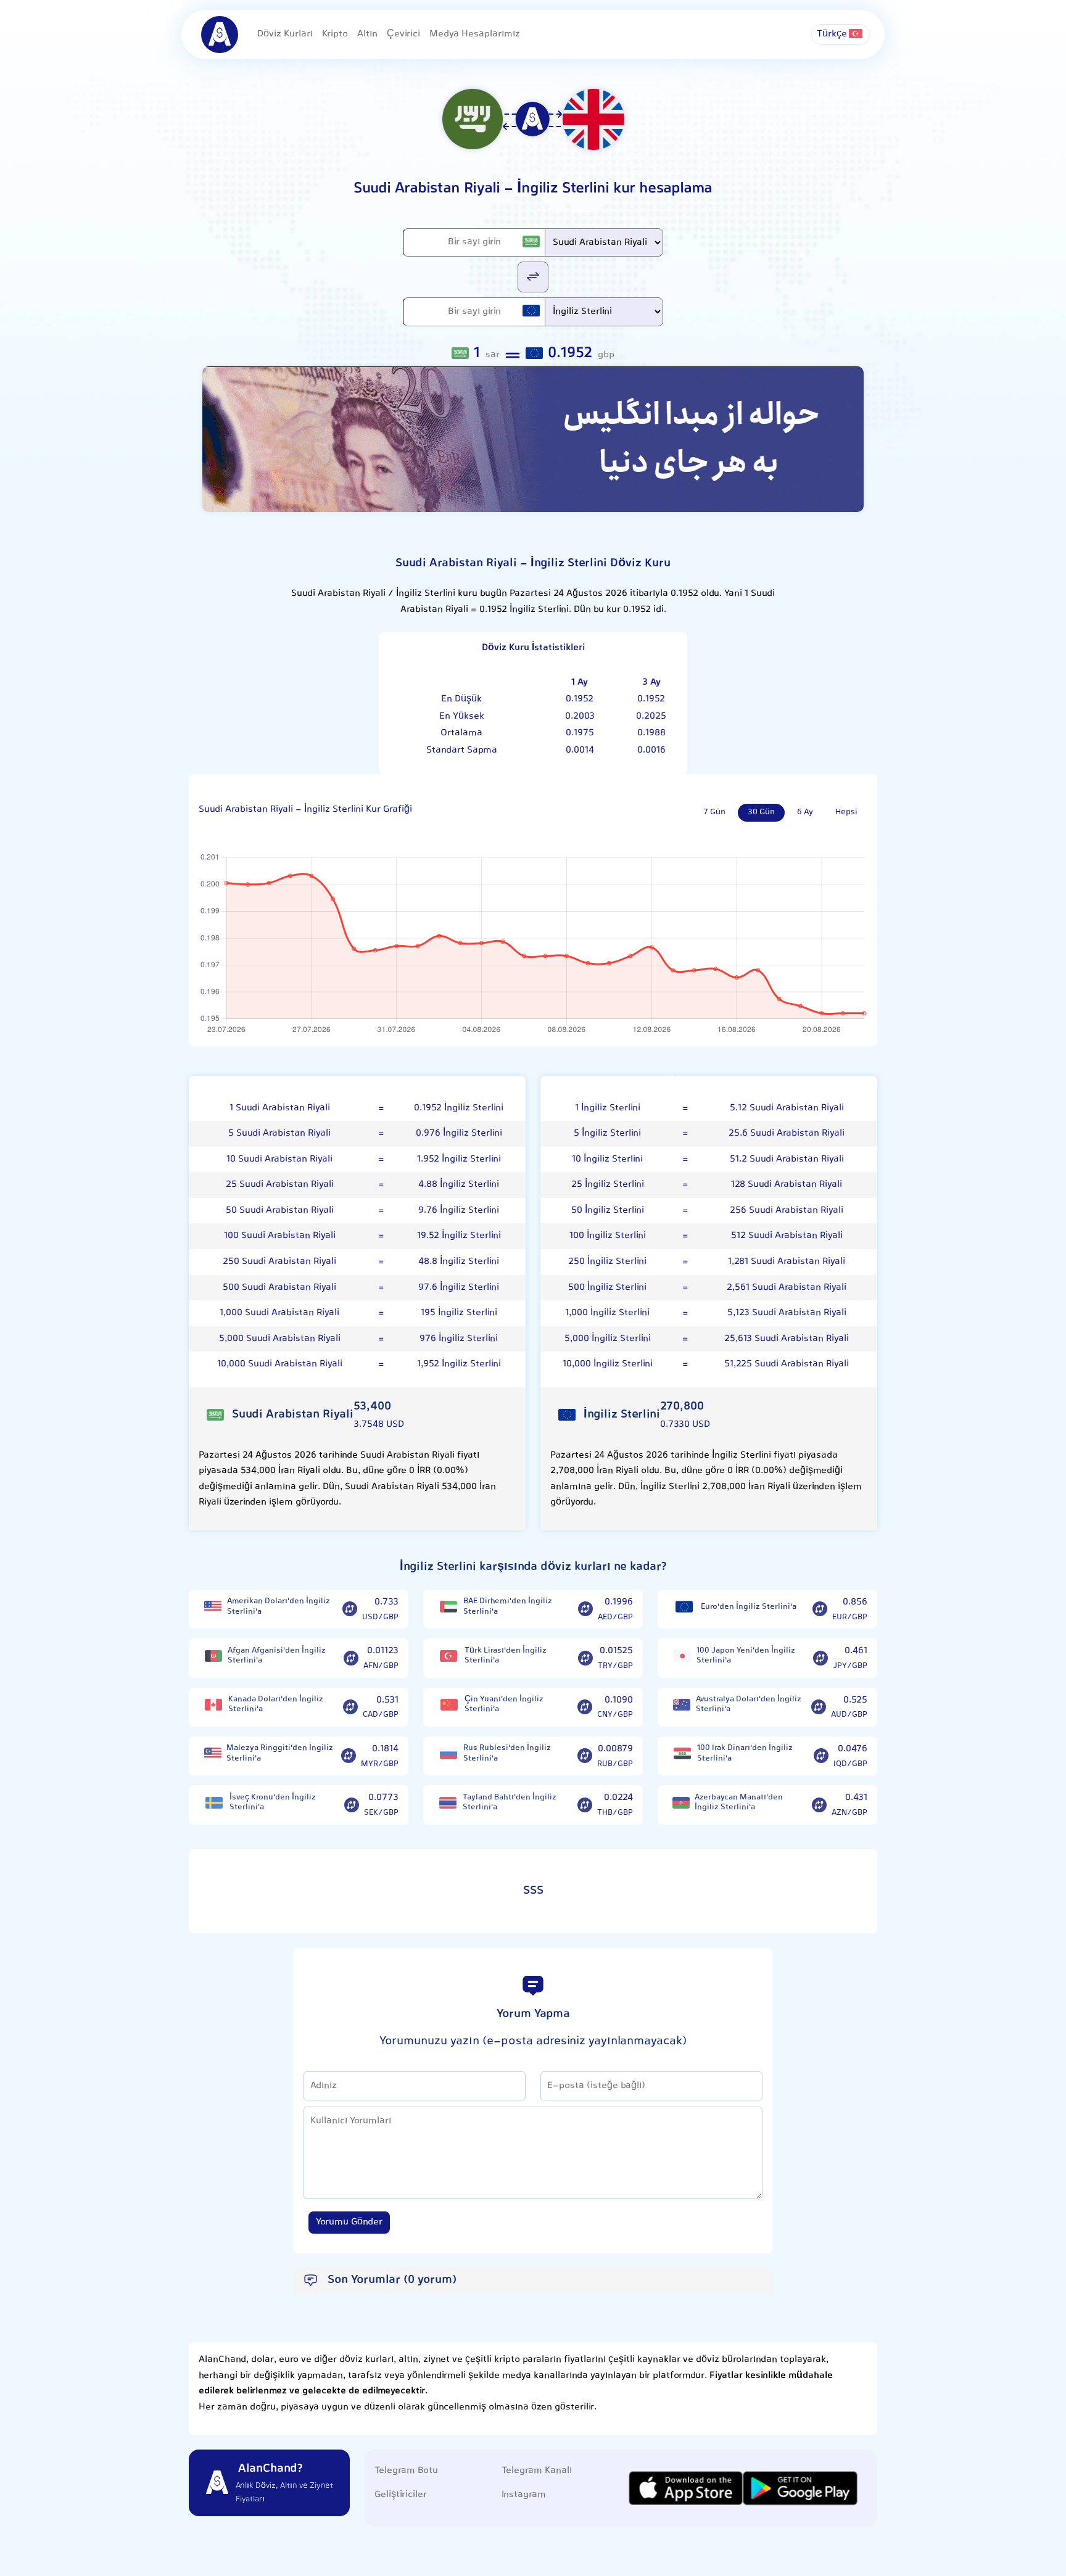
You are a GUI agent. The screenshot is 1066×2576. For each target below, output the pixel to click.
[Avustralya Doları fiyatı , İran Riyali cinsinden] (682, 1705)
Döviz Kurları (285, 34)
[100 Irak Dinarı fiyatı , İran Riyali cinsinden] (682, 1753)
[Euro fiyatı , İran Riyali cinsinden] (684, 1607)
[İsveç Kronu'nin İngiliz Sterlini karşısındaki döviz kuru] (352, 1805)
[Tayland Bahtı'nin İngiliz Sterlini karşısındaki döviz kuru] (585, 1805)
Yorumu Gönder (349, 2222)
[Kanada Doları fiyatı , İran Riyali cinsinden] (213, 1705)
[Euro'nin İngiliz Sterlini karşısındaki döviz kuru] (820, 1609)
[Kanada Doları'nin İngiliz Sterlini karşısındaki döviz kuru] (350, 1707)
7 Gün (714, 812)
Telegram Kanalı (537, 2471)
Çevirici (403, 34)
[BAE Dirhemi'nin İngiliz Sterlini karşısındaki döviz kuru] (585, 1609)
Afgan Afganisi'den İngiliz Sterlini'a (277, 1656)
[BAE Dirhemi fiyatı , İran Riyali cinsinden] (448, 1607)
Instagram (524, 2495)
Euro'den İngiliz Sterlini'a (749, 1607)
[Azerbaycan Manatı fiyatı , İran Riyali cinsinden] (681, 1803)
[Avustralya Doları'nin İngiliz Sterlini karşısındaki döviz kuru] (819, 1707)
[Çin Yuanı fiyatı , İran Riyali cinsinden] (449, 1705)
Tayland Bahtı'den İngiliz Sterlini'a (510, 1803)
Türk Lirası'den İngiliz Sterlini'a (506, 1656)
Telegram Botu (406, 2471)
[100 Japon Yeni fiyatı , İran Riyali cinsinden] (682, 1656)
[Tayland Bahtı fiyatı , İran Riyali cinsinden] (448, 1803)
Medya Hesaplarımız (475, 34)
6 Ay (805, 812)
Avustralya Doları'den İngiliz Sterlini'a (749, 1705)
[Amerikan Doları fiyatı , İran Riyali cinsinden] (213, 1607)
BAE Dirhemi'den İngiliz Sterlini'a (508, 1607)
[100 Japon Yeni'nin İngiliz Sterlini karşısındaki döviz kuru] (820, 1658)
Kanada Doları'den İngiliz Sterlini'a (276, 1705)
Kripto (335, 34)
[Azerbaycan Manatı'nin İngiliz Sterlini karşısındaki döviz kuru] (819, 1805)
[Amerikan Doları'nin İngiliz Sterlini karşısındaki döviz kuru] (350, 1609)
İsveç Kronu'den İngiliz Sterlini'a (273, 1803)
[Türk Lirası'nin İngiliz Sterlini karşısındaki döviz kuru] (585, 1658)
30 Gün (761, 812)
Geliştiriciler (401, 2495)
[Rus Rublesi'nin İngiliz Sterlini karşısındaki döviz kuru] (585, 1756)
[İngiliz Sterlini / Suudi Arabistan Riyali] (533, 276)
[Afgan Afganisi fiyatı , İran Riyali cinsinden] (213, 1656)
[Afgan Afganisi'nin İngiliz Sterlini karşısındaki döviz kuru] (351, 1658)
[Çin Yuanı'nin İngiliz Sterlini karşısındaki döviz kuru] (585, 1707)
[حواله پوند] (533, 440)
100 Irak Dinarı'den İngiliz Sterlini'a (745, 1753)
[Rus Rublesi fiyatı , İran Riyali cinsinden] (448, 1753)
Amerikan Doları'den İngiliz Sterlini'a (279, 1607)
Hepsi (846, 812)
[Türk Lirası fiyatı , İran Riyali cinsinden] (449, 1656)
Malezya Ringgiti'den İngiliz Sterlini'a (280, 1753)
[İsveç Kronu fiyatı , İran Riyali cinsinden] (214, 1803)
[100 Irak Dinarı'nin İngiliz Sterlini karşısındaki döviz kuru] (821, 1756)
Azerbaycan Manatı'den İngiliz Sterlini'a (739, 1803)
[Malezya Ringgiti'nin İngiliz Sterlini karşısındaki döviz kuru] (349, 1756)
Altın (367, 34)
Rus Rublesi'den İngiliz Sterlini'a (507, 1753)
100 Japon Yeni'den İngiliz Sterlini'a (746, 1656)
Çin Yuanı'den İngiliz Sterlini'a (504, 1705)
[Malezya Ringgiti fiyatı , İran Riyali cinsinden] (213, 1753)
